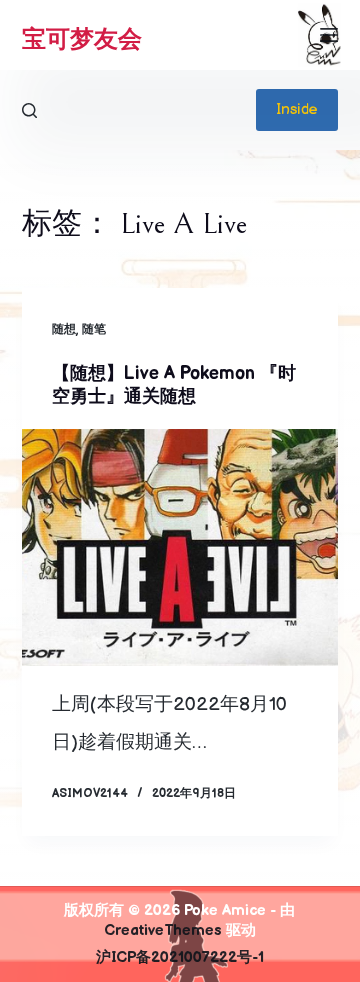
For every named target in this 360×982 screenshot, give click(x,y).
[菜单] (329, 35)
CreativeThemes (163, 930)
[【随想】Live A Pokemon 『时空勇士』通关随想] (180, 548)
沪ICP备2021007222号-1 (180, 957)
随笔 (94, 329)
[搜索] (29, 110)
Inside (297, 109)
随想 (64, 329)
